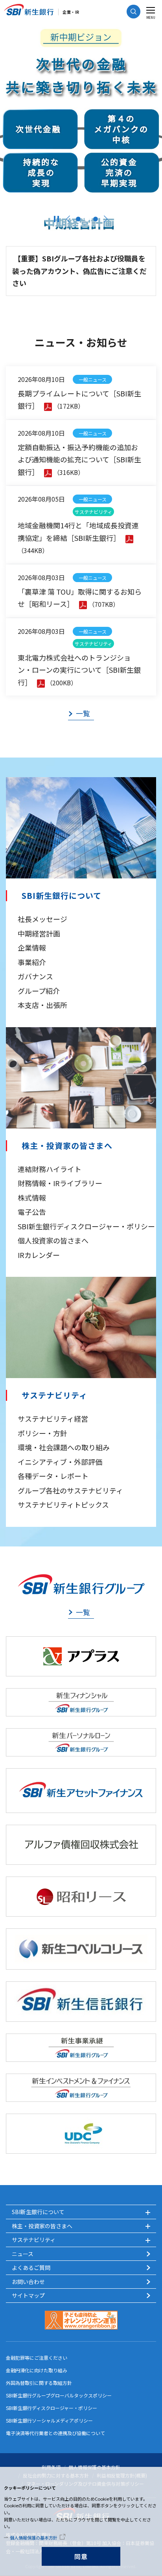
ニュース (23, 2254)
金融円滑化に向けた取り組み (37, 2370)
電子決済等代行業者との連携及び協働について (55, 2433)
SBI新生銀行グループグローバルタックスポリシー (59, 2395)
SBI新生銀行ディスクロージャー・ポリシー (52, 2408)
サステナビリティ (54, 1395)
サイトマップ (28, 2295)
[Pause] (56, 219)
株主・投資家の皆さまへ (67, 1146)
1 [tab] (78, 219)
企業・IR (71, 12)
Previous (68, 219)
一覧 (83, 713)
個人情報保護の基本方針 (34, 2538)
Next (106, 219)
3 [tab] (96, 219)
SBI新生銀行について (62, 896)
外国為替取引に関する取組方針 (39, 2383)
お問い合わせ (28, 2282)
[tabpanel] (81, 129)
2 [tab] (87, 219)
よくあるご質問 (31, 2267)
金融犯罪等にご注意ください (37, 2358)
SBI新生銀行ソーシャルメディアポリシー (49, 2420)
